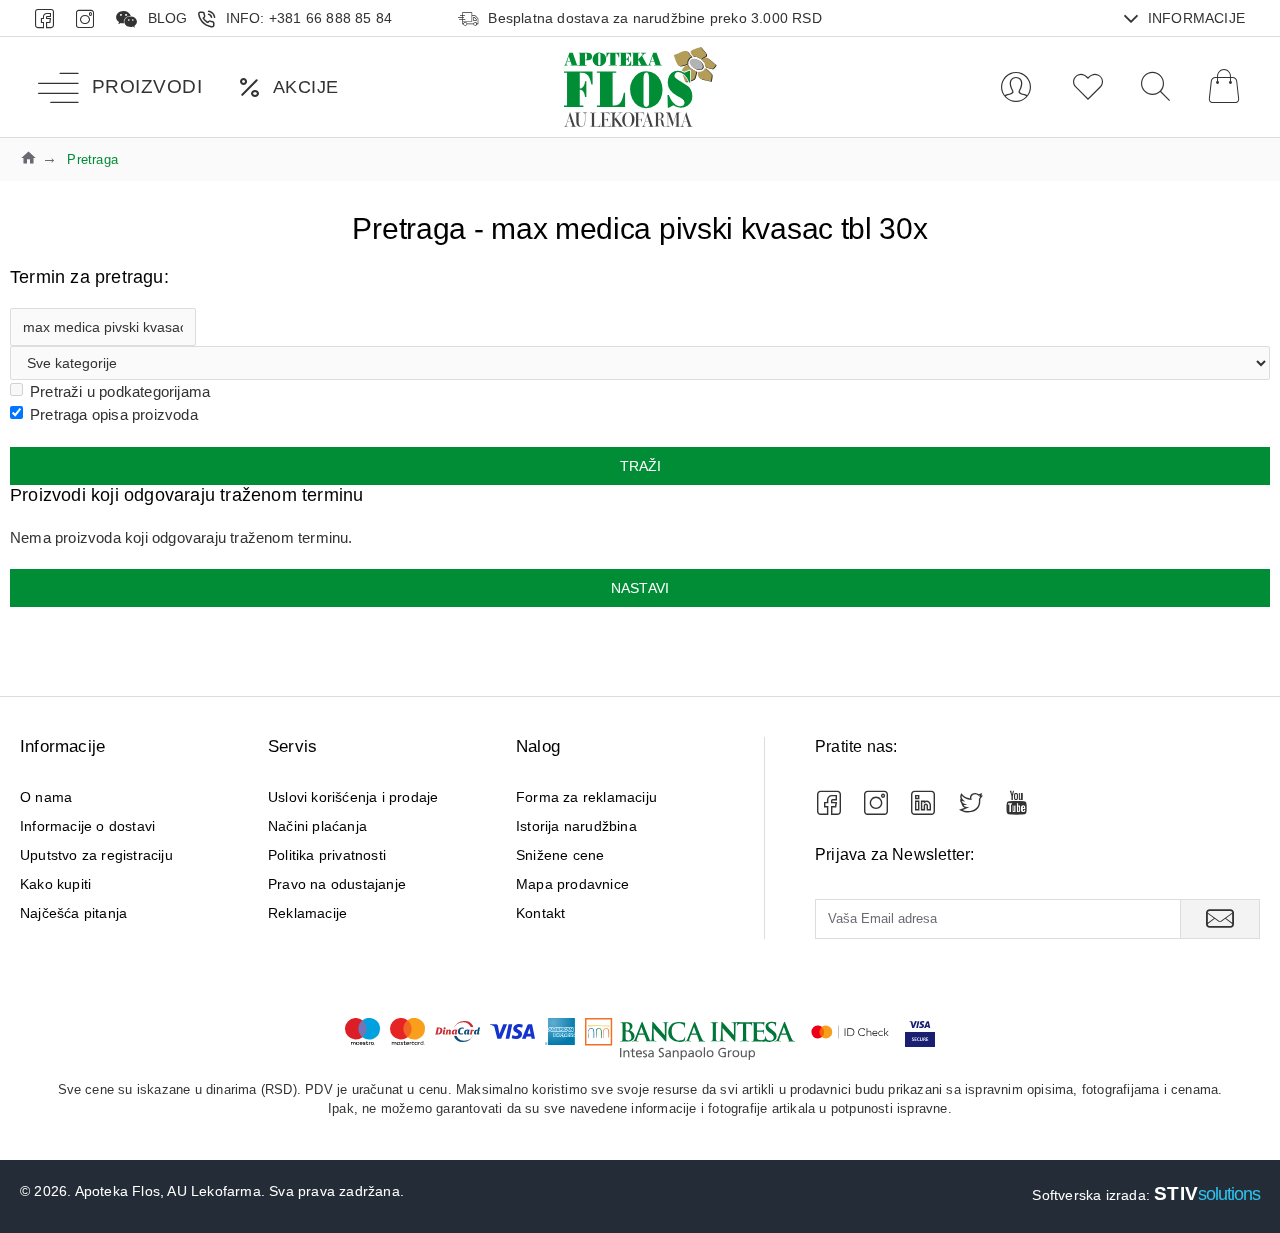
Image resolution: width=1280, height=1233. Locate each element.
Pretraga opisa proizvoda (114, 414)
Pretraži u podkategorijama (120, 391)
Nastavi (640, 588)
